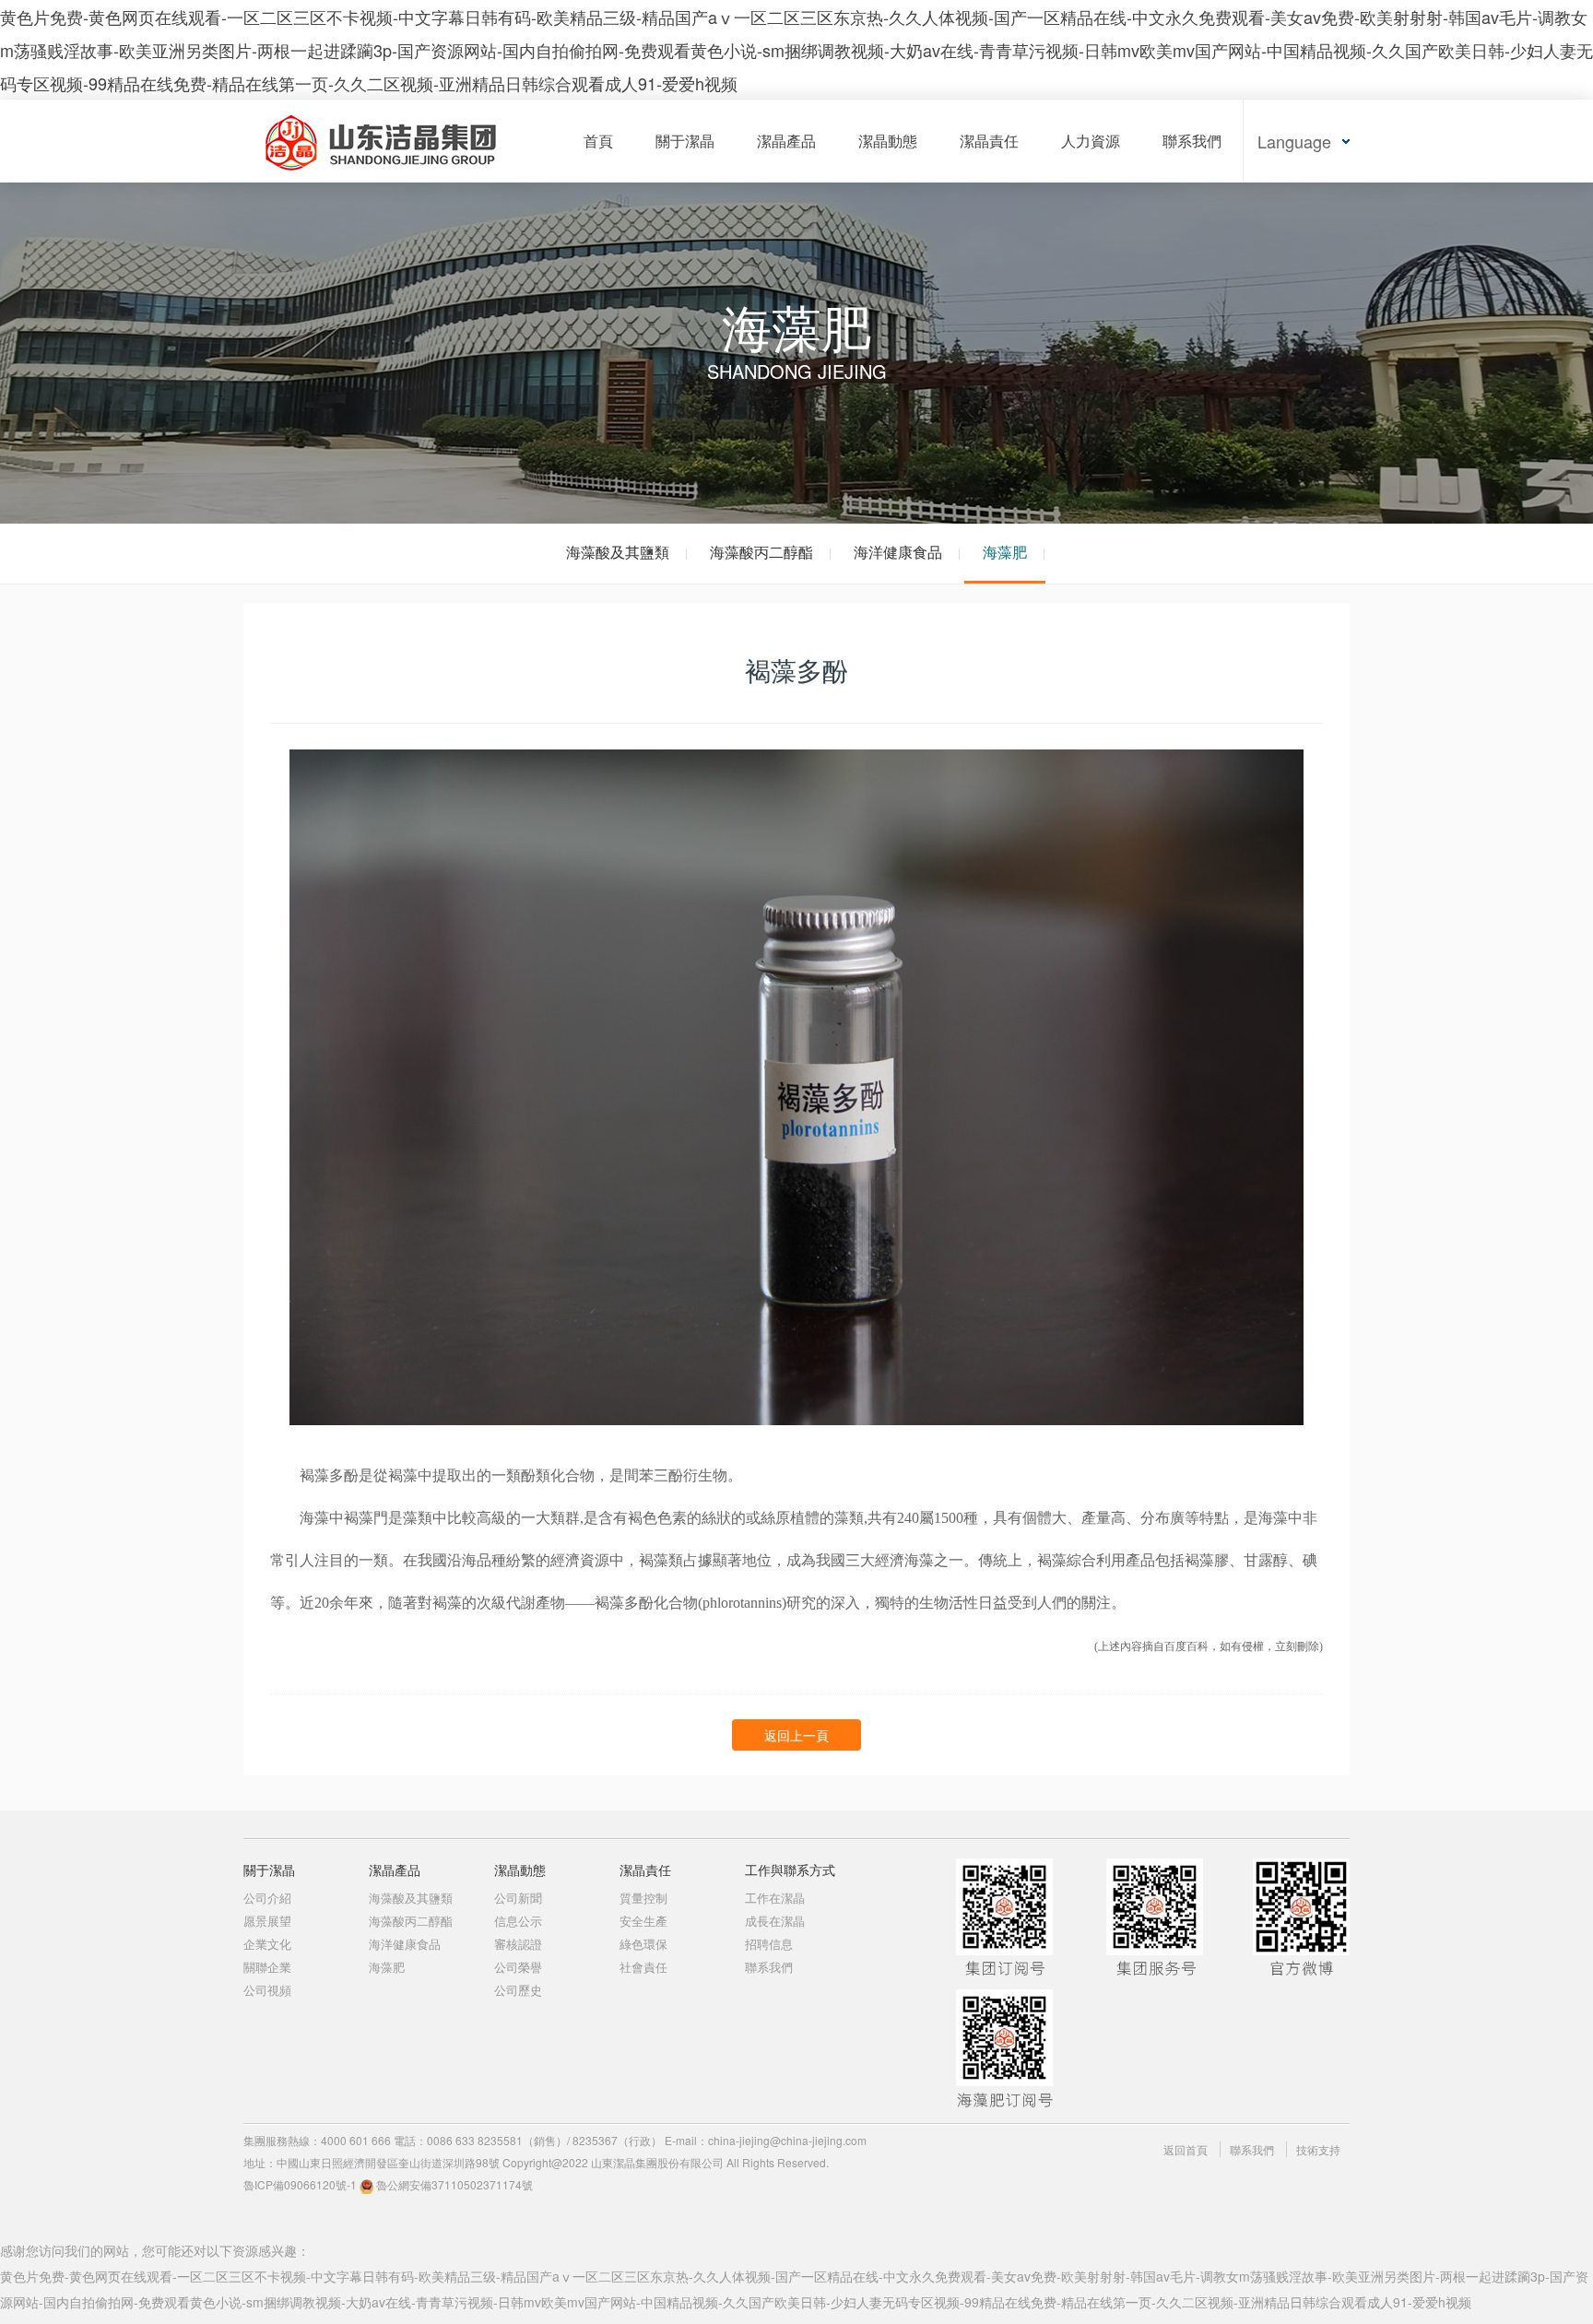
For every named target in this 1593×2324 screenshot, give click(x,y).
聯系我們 (1192, 141)
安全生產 (643, 1921)
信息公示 (518, 1921)
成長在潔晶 (775, 1921)
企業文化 (267, 1944)
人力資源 (1091, 141)
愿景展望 (267, 1921)
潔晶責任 (989, 141)
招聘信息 (769, 1944)
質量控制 (643, 1898)
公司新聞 (518, 1898)
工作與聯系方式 (790, 1870)
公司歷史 (518, 1990)
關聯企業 (267, 1967)
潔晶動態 (888, 141)
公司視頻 (267, 1990)
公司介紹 (267, 1898)
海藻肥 (1005, 552)
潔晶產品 (786, 141)
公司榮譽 (518, 1967)
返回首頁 (1186, 2149)
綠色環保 (643, 1944)
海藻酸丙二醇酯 (761, 552)
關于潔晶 (685, 141)
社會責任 (643, 1967)
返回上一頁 (796, 1735)
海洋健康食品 (898, 552)
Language (1294, 141)
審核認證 (518, 1944)
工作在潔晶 (775, 1898)
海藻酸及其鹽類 (618, 552)
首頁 (598, 141)
